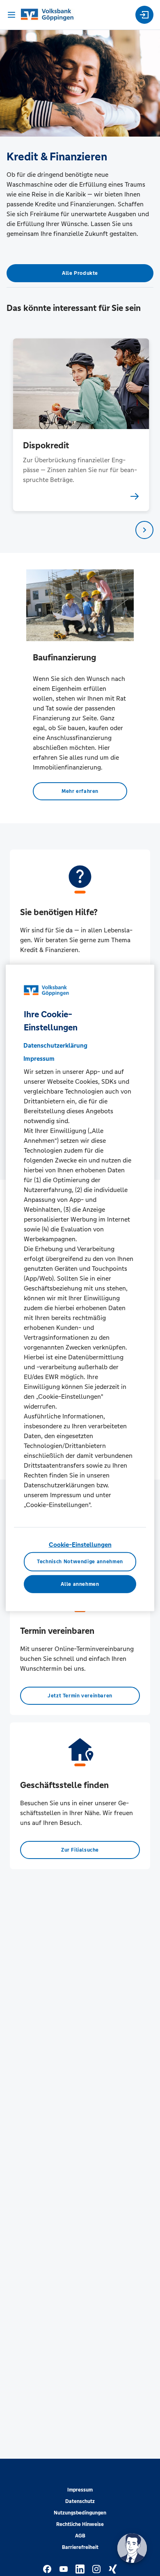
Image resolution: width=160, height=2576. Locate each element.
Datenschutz (80, 2501)
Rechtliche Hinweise (80, 2524)
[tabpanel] (80, 425)
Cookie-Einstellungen (80, 1545)
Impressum (80, 2490)
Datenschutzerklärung (55, 1045)
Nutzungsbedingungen (80, 2513)
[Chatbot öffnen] (132, 2548)
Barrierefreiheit (80, 2547)
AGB (80, 2536)
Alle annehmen (80, 1584)
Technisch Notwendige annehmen (80, 1562)
